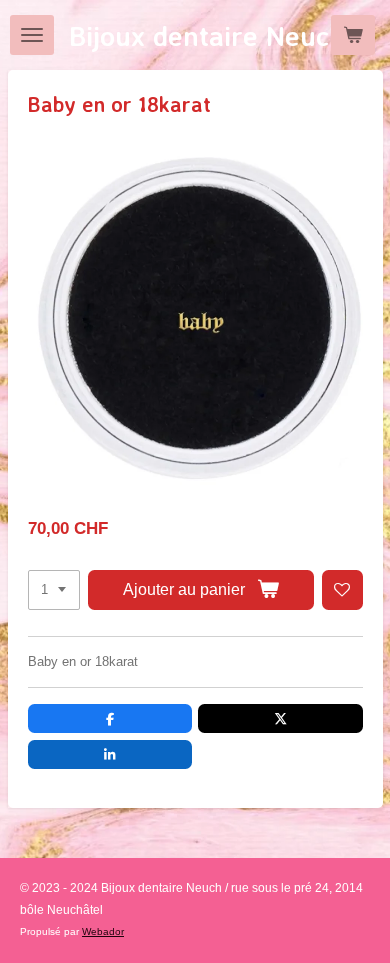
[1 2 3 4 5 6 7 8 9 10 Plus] (54, 590)
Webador (103, 931)
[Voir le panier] (353, 35)
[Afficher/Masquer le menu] (32, 35)
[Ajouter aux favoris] (342, 590)
